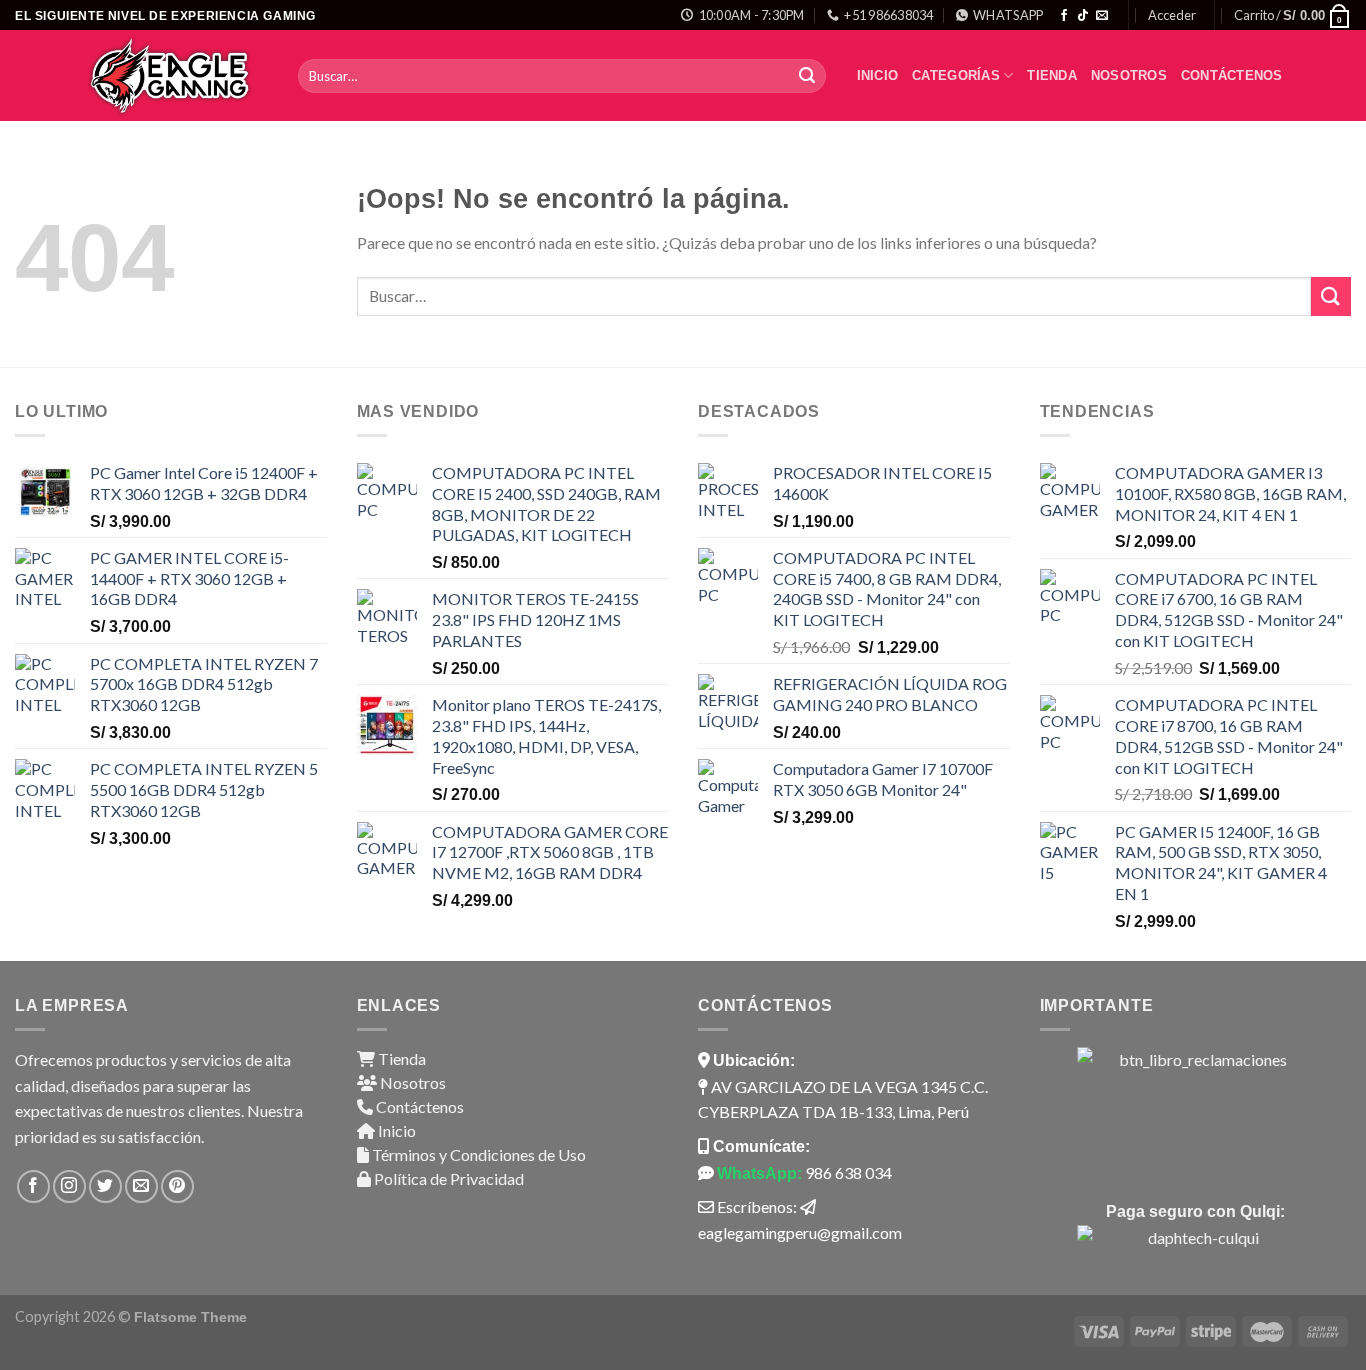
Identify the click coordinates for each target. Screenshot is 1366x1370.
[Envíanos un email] (1102, 16)
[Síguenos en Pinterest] (177, 1186)
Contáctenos (1232, 75)
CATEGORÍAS (956, 75)
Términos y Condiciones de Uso (477, 1154)
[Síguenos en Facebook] (1064, 16)
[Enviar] (808, 76)
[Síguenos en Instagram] (69, 1186)
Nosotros (1129, 75)
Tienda (1052, 75)
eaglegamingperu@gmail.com (800, 1232)
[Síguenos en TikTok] (1083, 16)
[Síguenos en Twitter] (105, 1186)
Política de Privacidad (447, 1178)
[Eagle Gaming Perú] (175, 75)
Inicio (878, 75)
